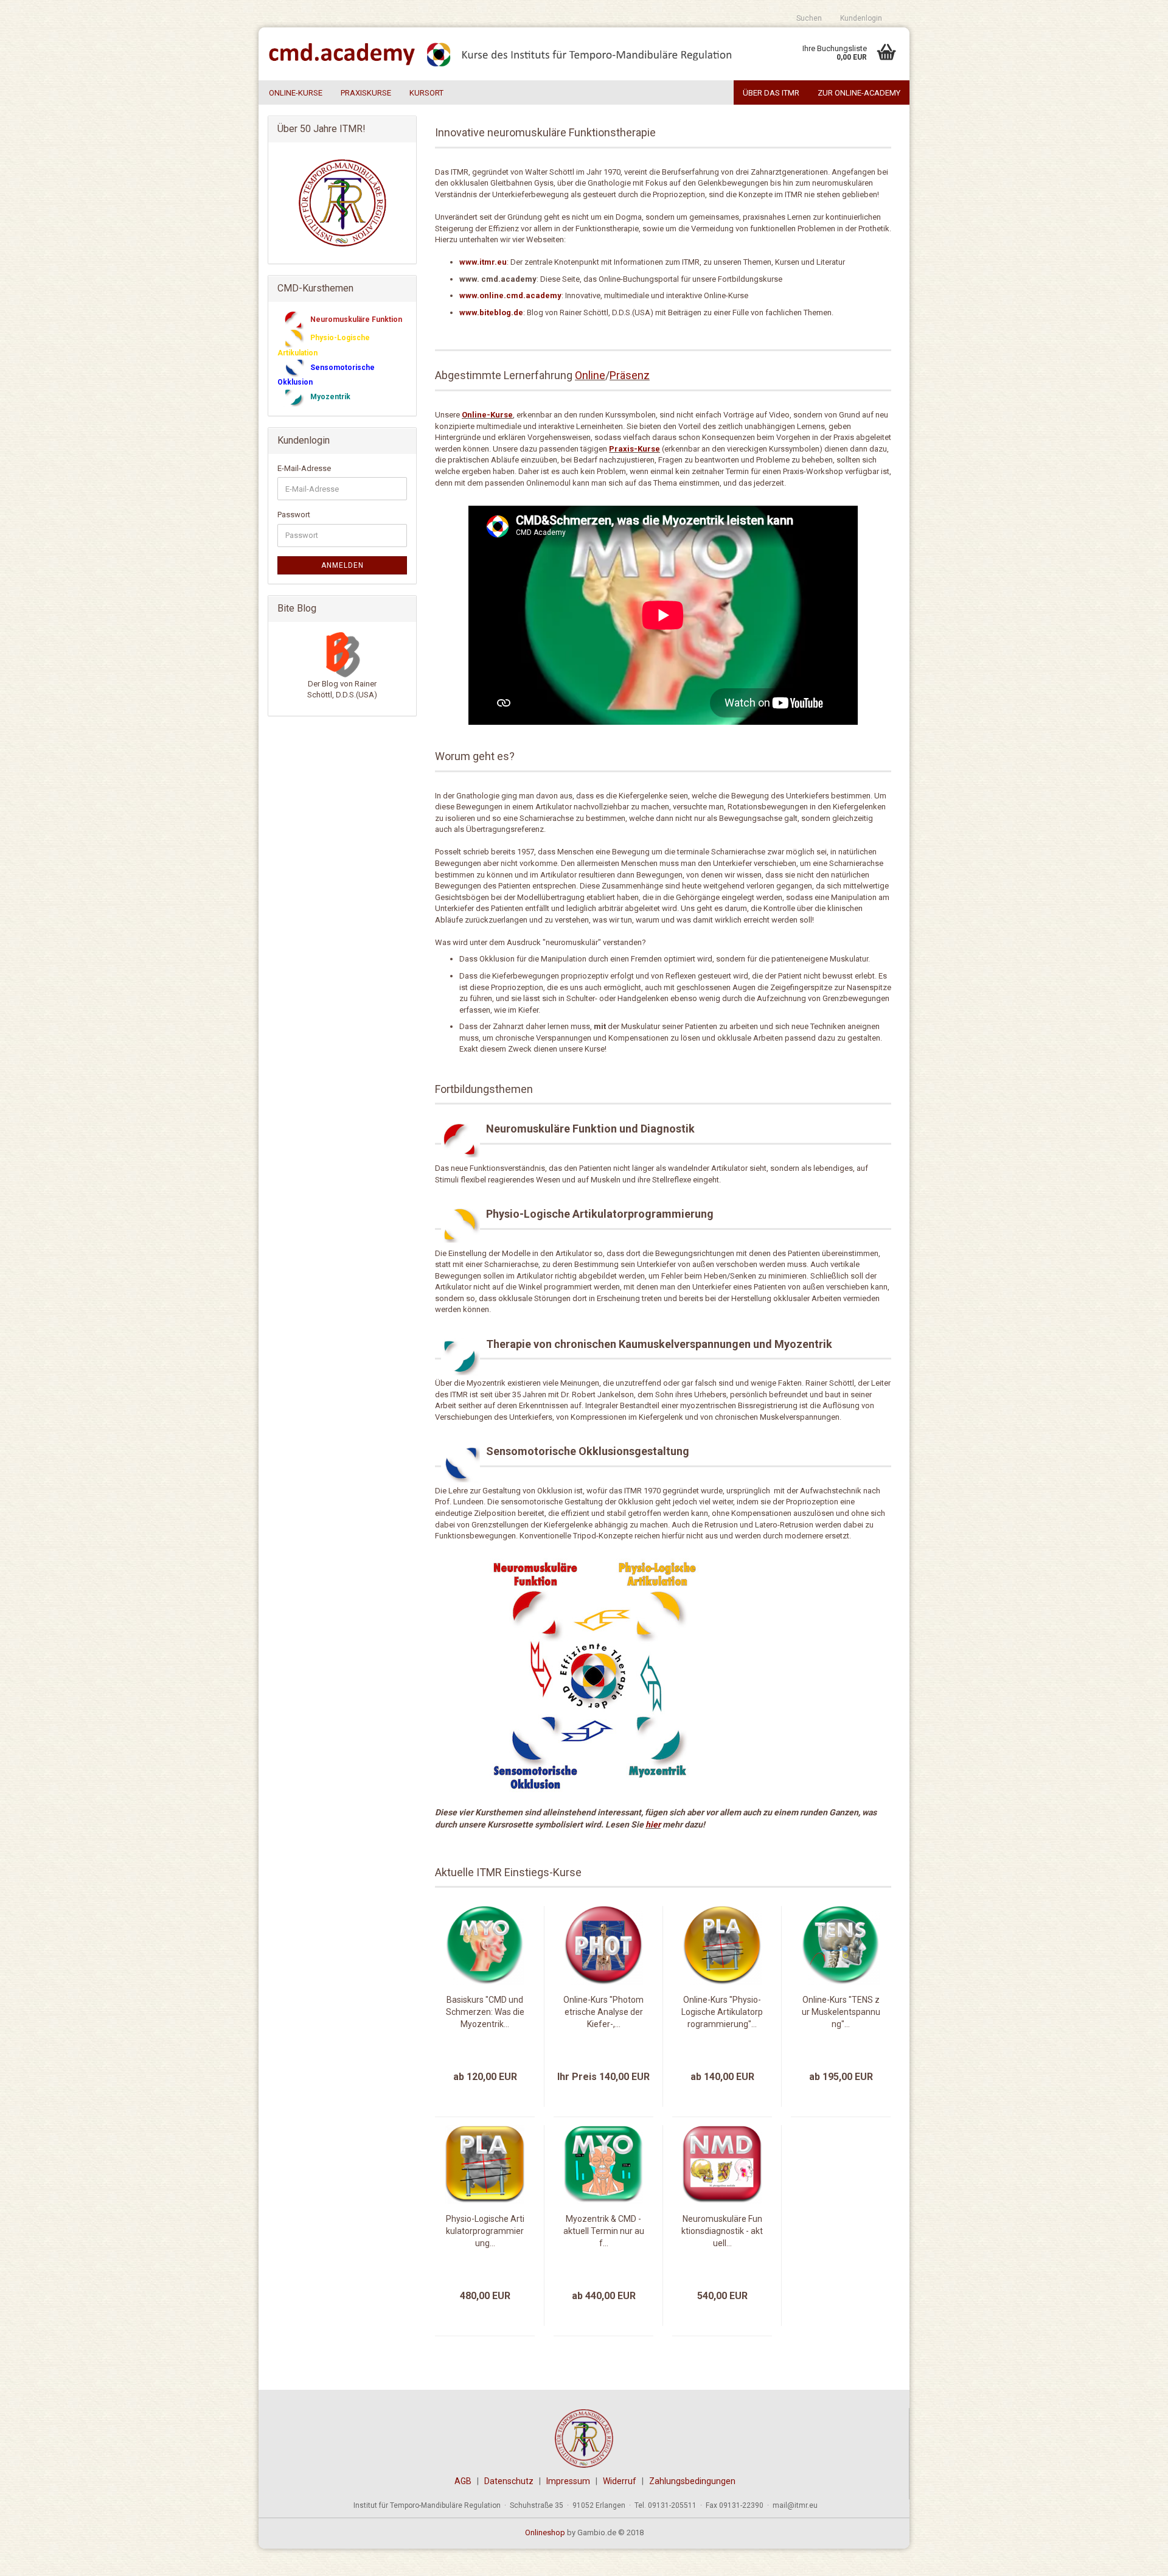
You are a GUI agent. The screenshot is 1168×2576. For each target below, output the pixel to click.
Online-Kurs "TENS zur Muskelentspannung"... (841, 2012)
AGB (463, 2481)
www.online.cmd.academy (510, 295)
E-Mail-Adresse (304, 468)
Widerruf (620, 2481)
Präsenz (630, 375)
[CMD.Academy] (503, 54)
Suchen (809, 18)
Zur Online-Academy (859, 93)
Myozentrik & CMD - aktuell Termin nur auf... (604, 2231)
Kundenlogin (861, 18)
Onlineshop (545, 2532)
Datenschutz (509, 2481)
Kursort (426, 93)
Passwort (294, 515)
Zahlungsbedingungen (692, 2481)
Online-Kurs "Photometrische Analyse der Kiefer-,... (603, 2012)
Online (590, 375)
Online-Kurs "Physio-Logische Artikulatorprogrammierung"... (722, 2012)
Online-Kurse (296, 93)
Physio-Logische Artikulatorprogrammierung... (485, 2231)
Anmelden (342, 565)
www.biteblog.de (491, 312)
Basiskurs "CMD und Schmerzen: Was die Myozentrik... (485, 2012)
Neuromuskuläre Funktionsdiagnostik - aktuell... (722, 2231)
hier (653, 1824)
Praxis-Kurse (634, 449)
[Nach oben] (1135, 2558)
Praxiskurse (366, 93)
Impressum (568, 2481)
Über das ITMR (771, 93)
